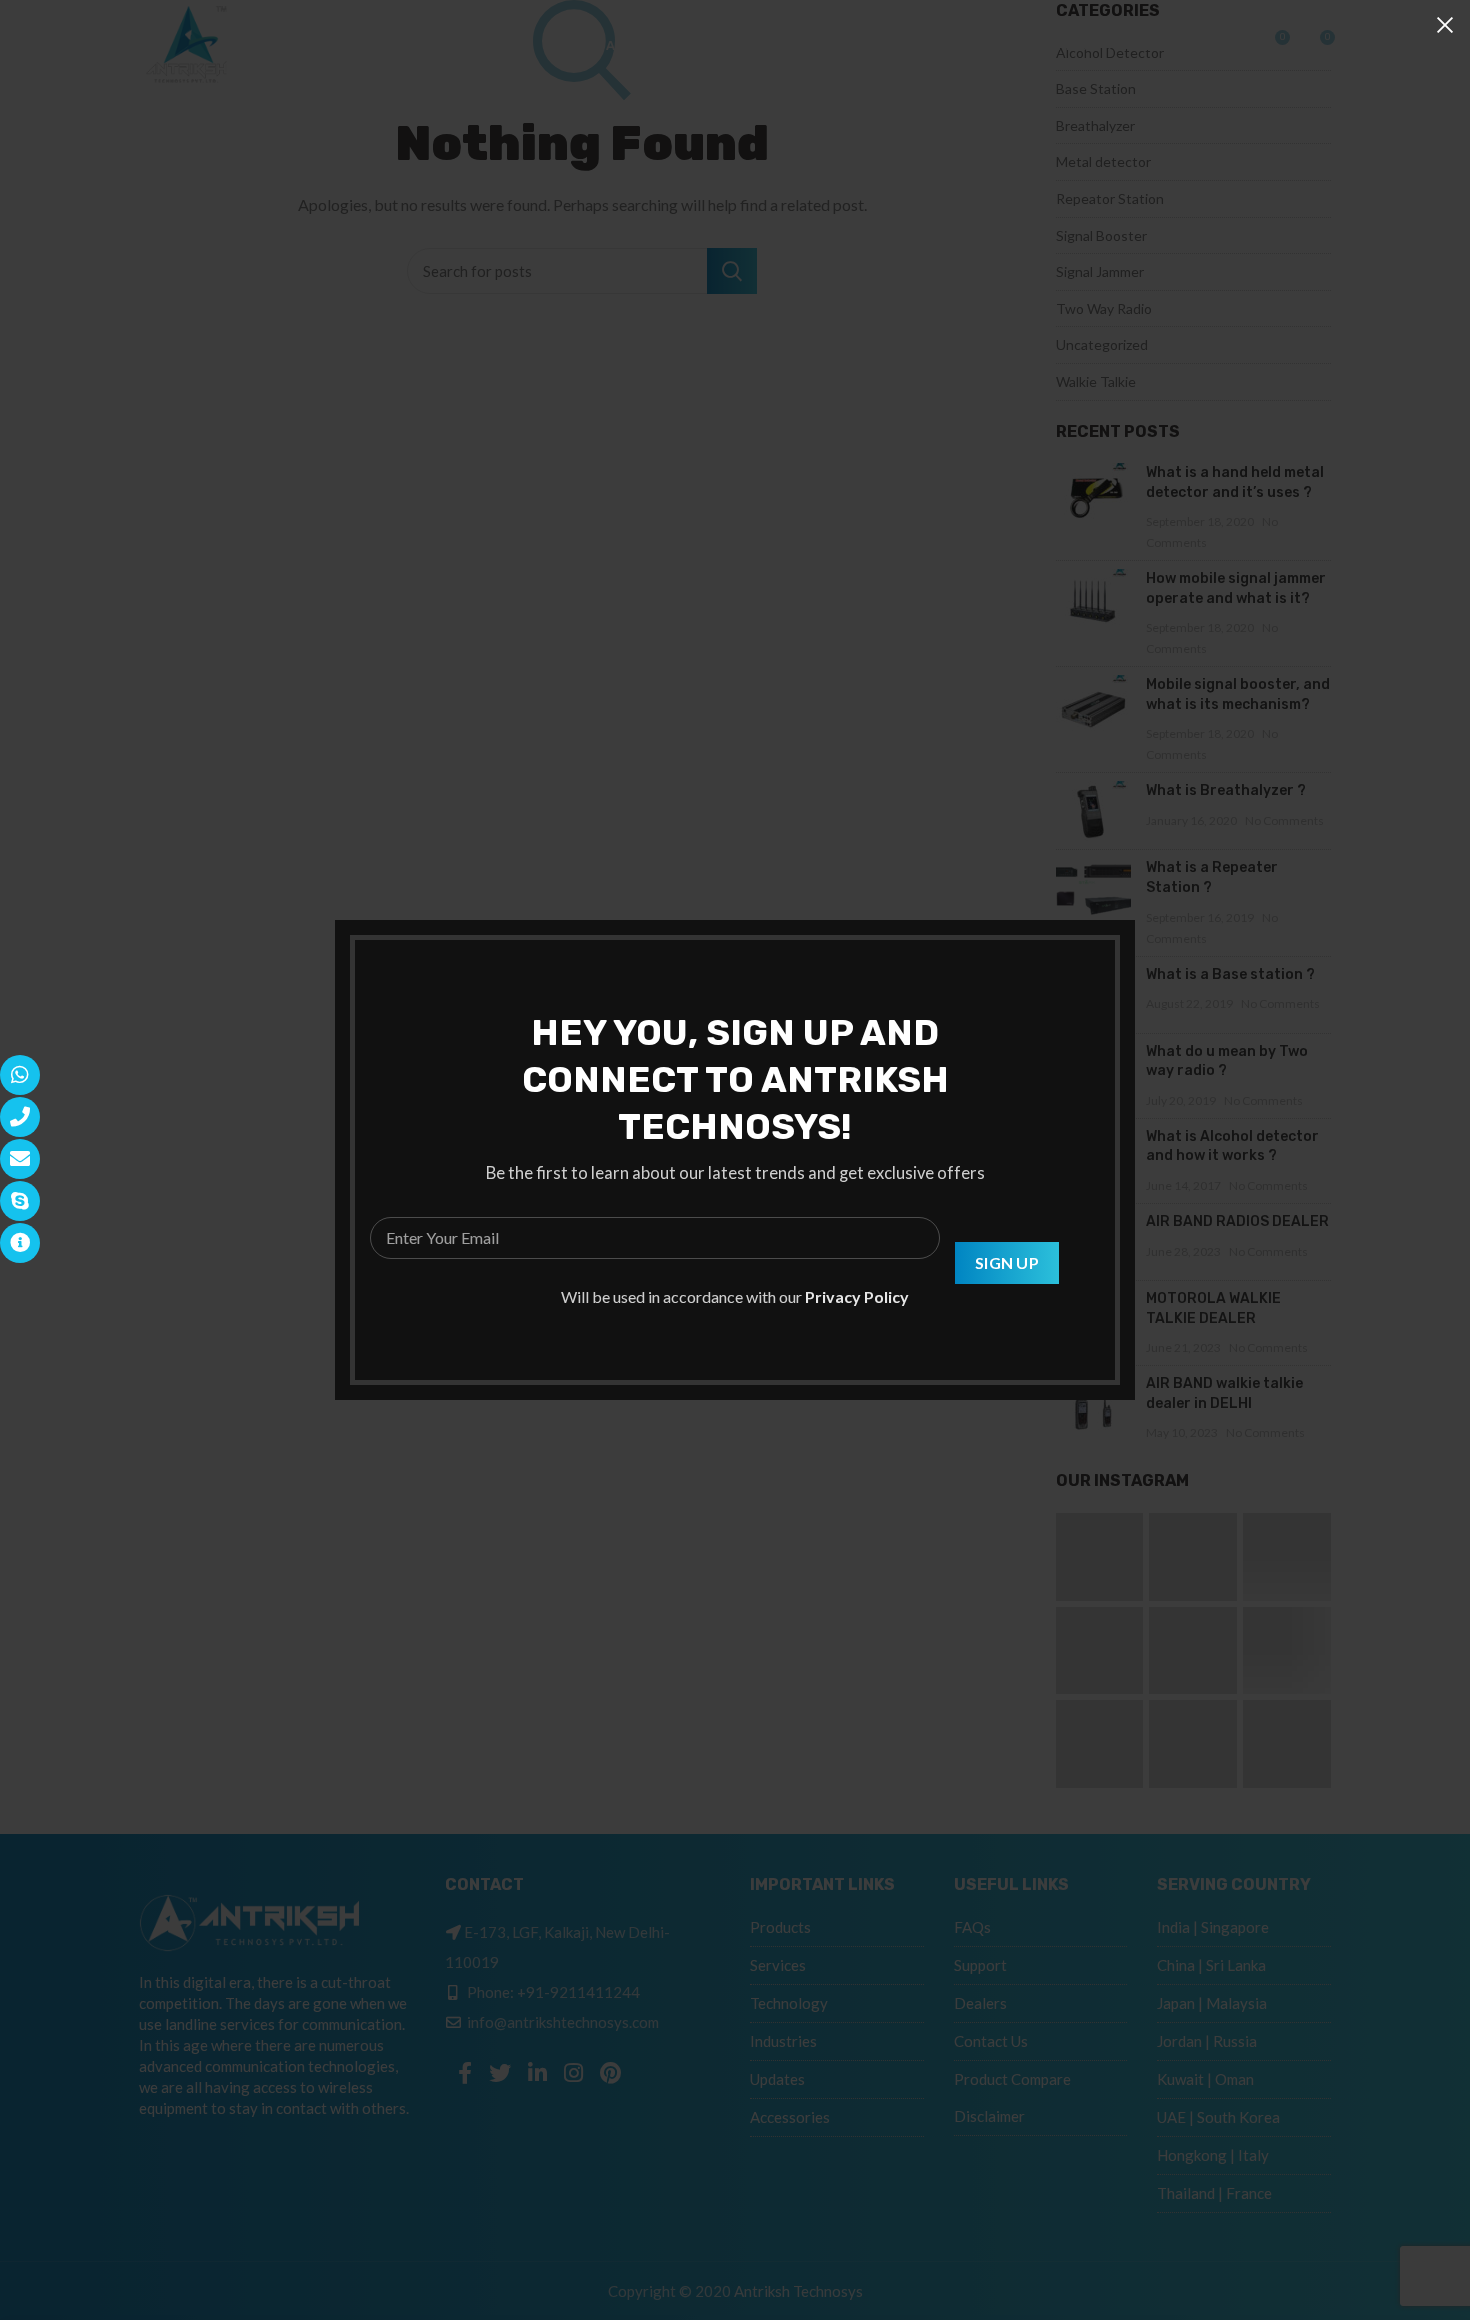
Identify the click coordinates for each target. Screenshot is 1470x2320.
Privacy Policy (857, 1296)
